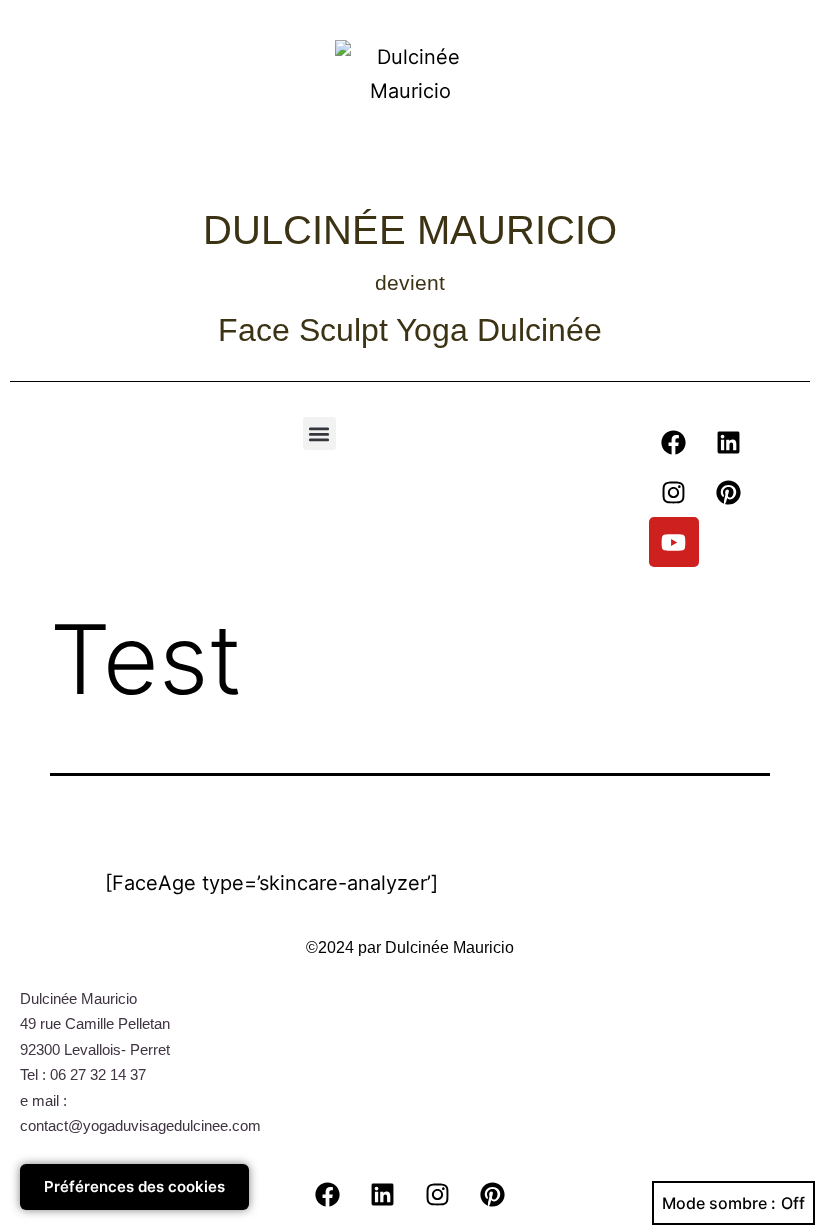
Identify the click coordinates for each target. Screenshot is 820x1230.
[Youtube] (674, 542)
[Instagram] (674, 492)
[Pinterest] (729, 492)
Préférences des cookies (134, 1186)
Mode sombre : (719, 1203)
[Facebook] (674, 442)
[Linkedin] (729, 442)
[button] (319, 433)
